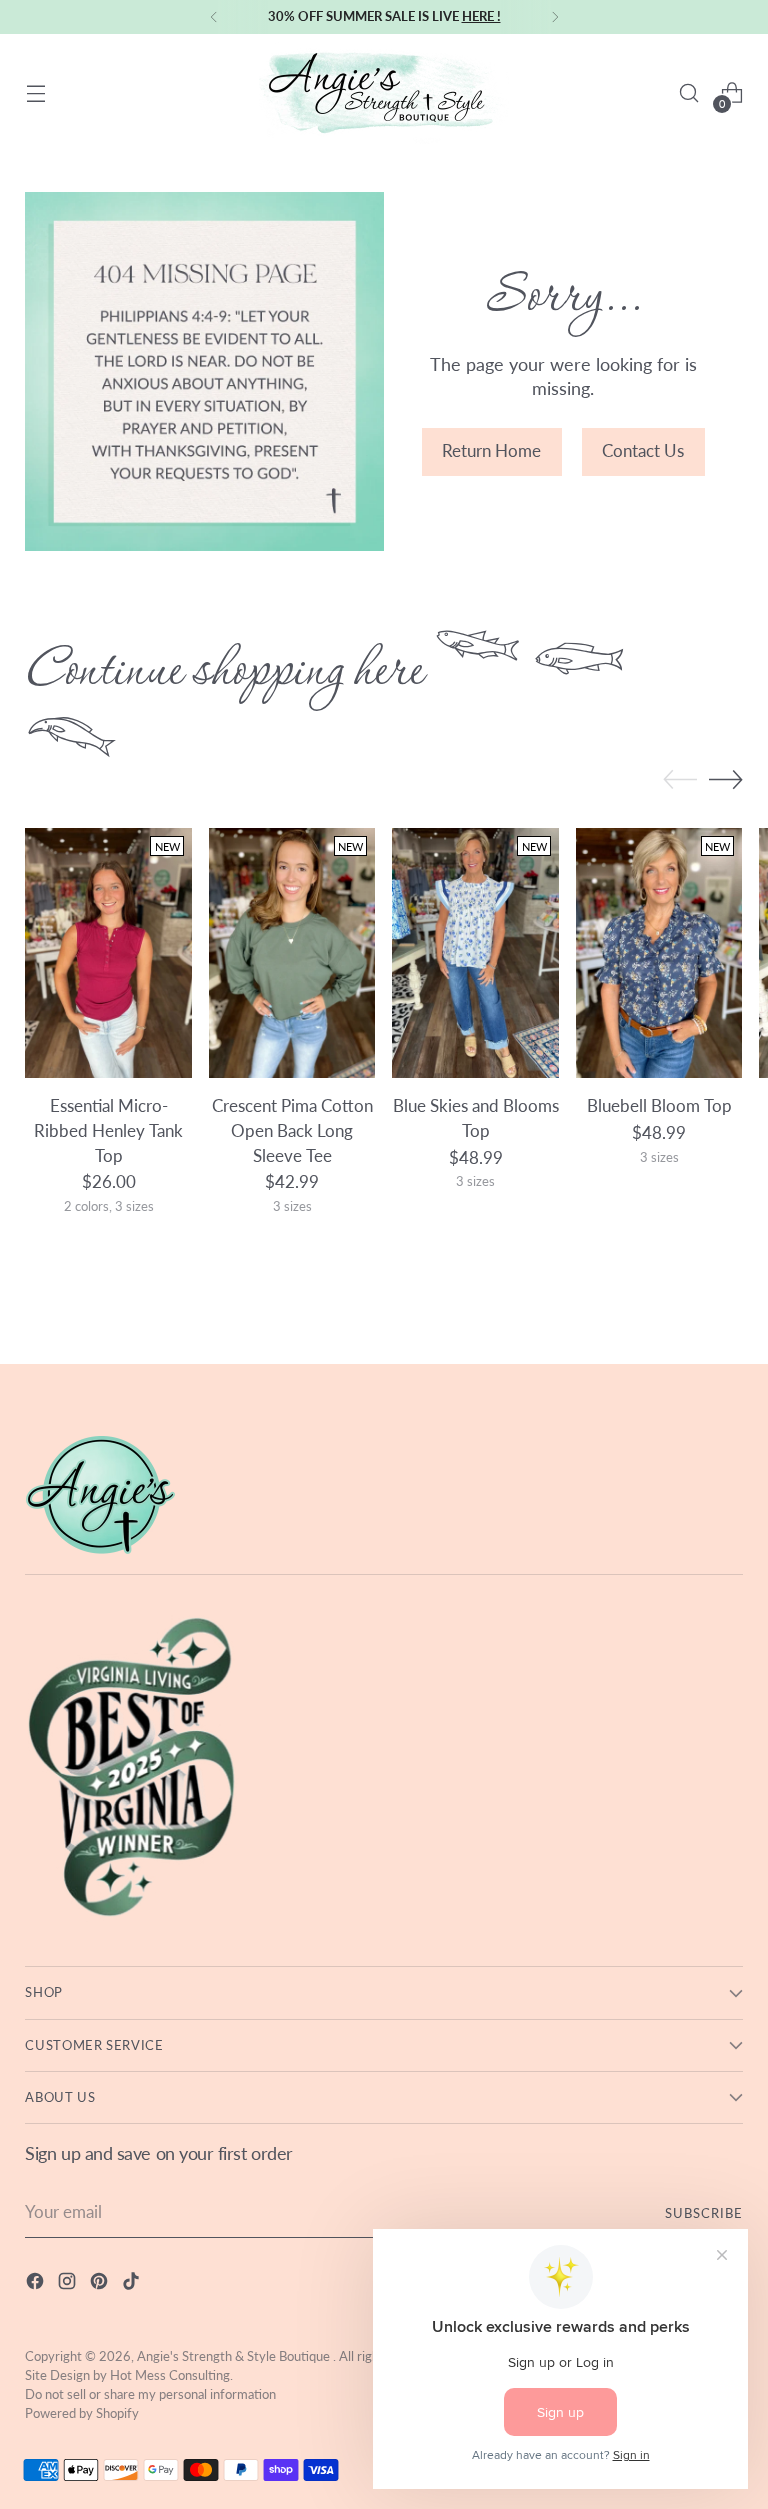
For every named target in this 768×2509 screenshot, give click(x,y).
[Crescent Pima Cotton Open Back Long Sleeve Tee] (292, 953)
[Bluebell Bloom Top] (659, 953)
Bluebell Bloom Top (659, 1106)
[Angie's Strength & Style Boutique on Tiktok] (133, 2284)
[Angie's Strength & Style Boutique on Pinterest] (101, 2284)
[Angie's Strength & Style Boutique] (384, 93)
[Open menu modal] (35, 93)
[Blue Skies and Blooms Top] (475, 953)
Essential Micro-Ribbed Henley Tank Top (108, 1131)
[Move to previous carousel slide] (680, 780)
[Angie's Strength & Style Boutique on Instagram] (69, 2284)
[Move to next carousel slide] (726, 779)
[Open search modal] (689, 93)
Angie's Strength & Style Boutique (235, 2356)
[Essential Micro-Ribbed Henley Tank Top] (108, 953)
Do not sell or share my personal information (150, 2394)
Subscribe (704, 2213)
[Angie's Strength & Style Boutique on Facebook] (37, 2284)
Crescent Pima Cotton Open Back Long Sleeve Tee (292, 1131)
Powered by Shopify (82, 2413)
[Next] (555, 17)
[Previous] (214, 17)
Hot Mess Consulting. (171, 2375)
